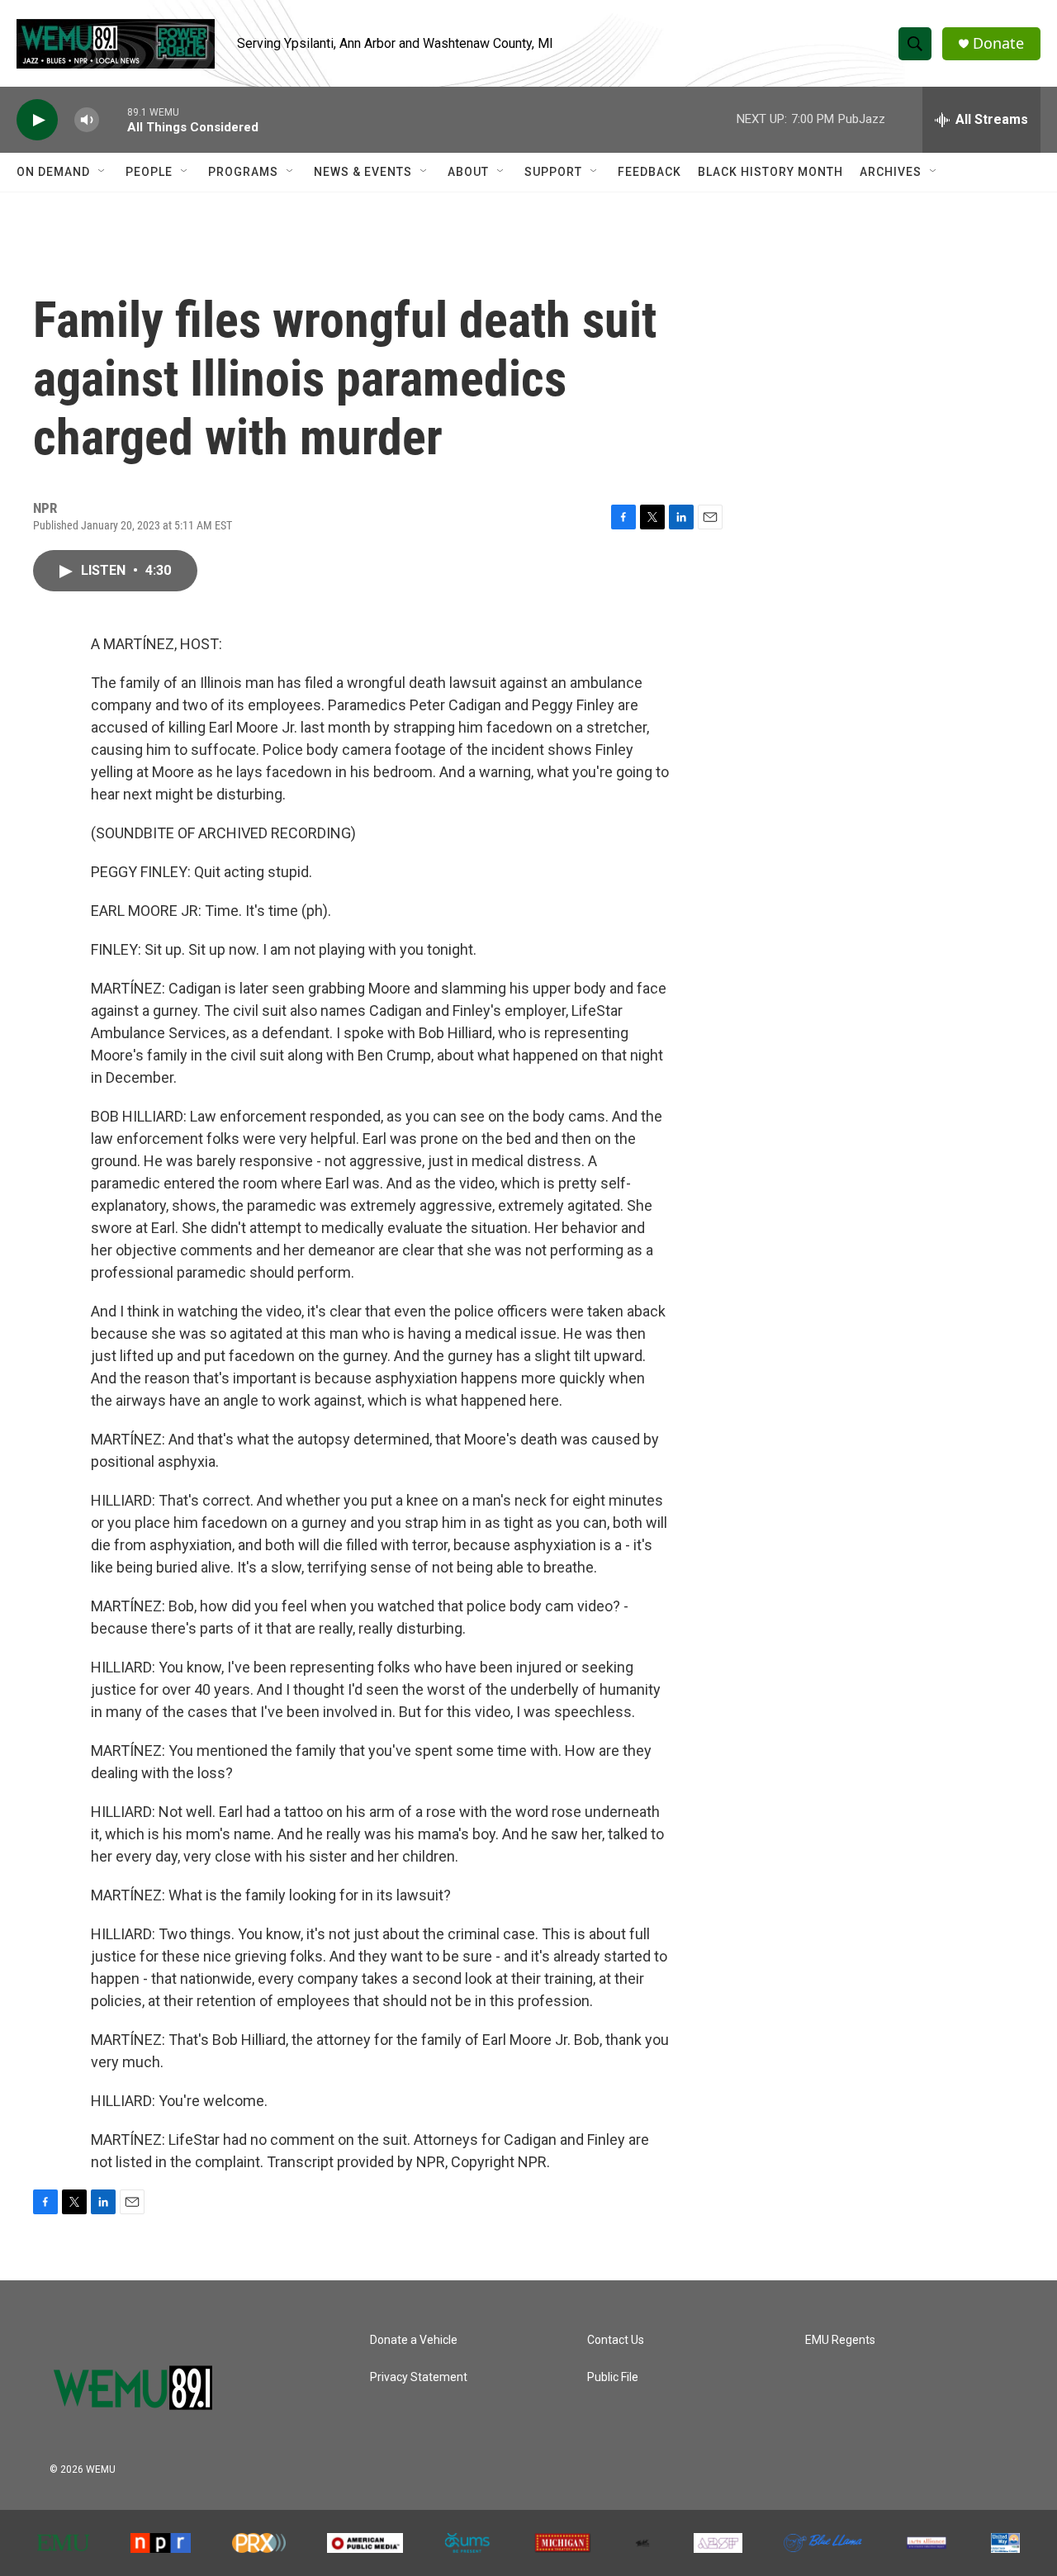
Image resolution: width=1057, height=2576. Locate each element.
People (149, 172)
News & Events (363, 172)
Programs (243, 172)
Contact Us (616, 2340)
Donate (998, 43)
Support (553, 172)
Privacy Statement (419, 2377)
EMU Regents (840, 2340)
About (468, 172)
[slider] (113, 119)
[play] (37, 120)
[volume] (87, 120)
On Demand (53, 172)
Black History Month (770, 172)
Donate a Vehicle (414, 2340)
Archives (891, 172)
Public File (613, 2377)
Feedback (649, 172)
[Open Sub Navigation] (102, 172)
